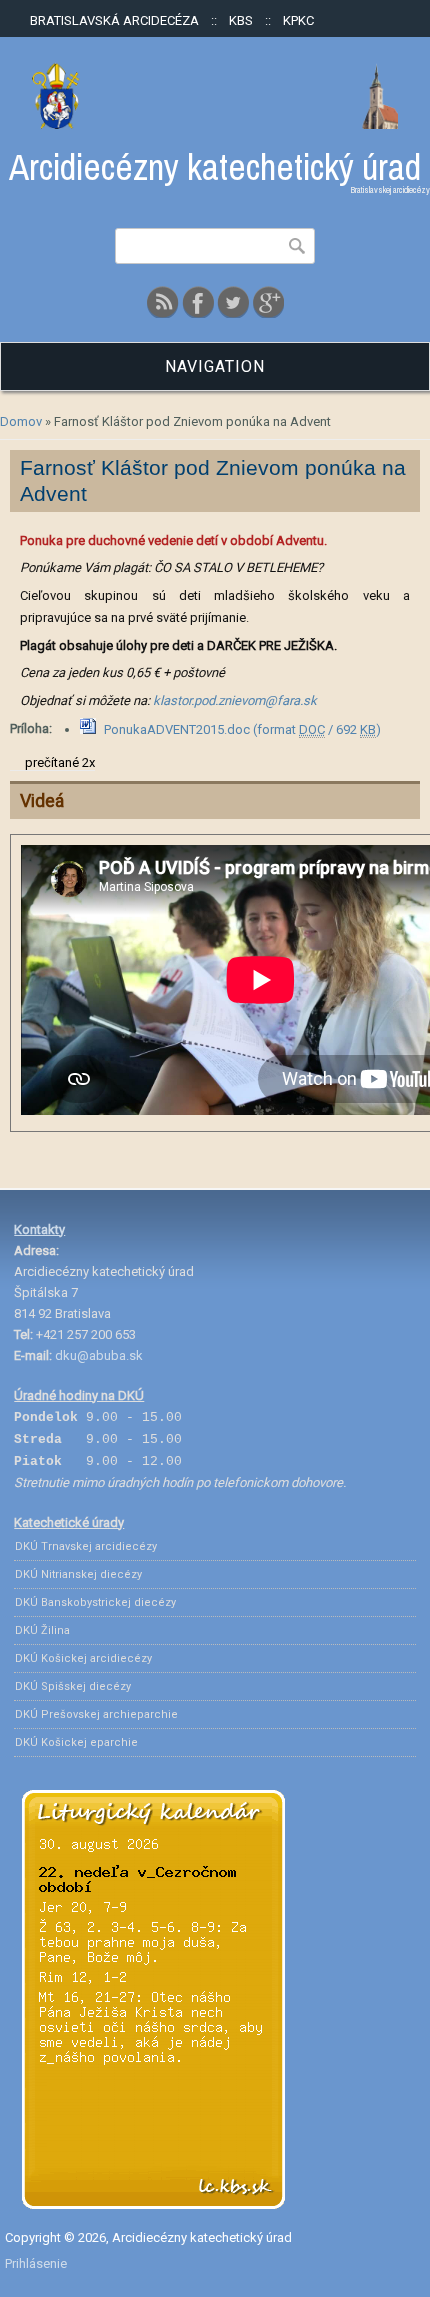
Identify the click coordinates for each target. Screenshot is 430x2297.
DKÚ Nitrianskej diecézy (78, 1574)
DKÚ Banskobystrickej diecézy (95, 1602)
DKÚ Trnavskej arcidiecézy (86, 1546)
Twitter (233, 302)
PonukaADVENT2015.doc (242, 729)
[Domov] (215, 124)
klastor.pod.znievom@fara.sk (235, 700)
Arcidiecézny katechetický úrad (215, 167)
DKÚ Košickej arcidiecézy (83, 1658)
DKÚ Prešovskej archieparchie (96, 1714)
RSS (163, 302)
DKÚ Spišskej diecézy (73, 1686)
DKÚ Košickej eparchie (76, 1742)
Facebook (198, 302)
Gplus (268, 302)
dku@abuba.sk (99, 1355)
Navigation (215, 366)
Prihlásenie (36, 2263)
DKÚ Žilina (42, 1630)
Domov (21, 421)
